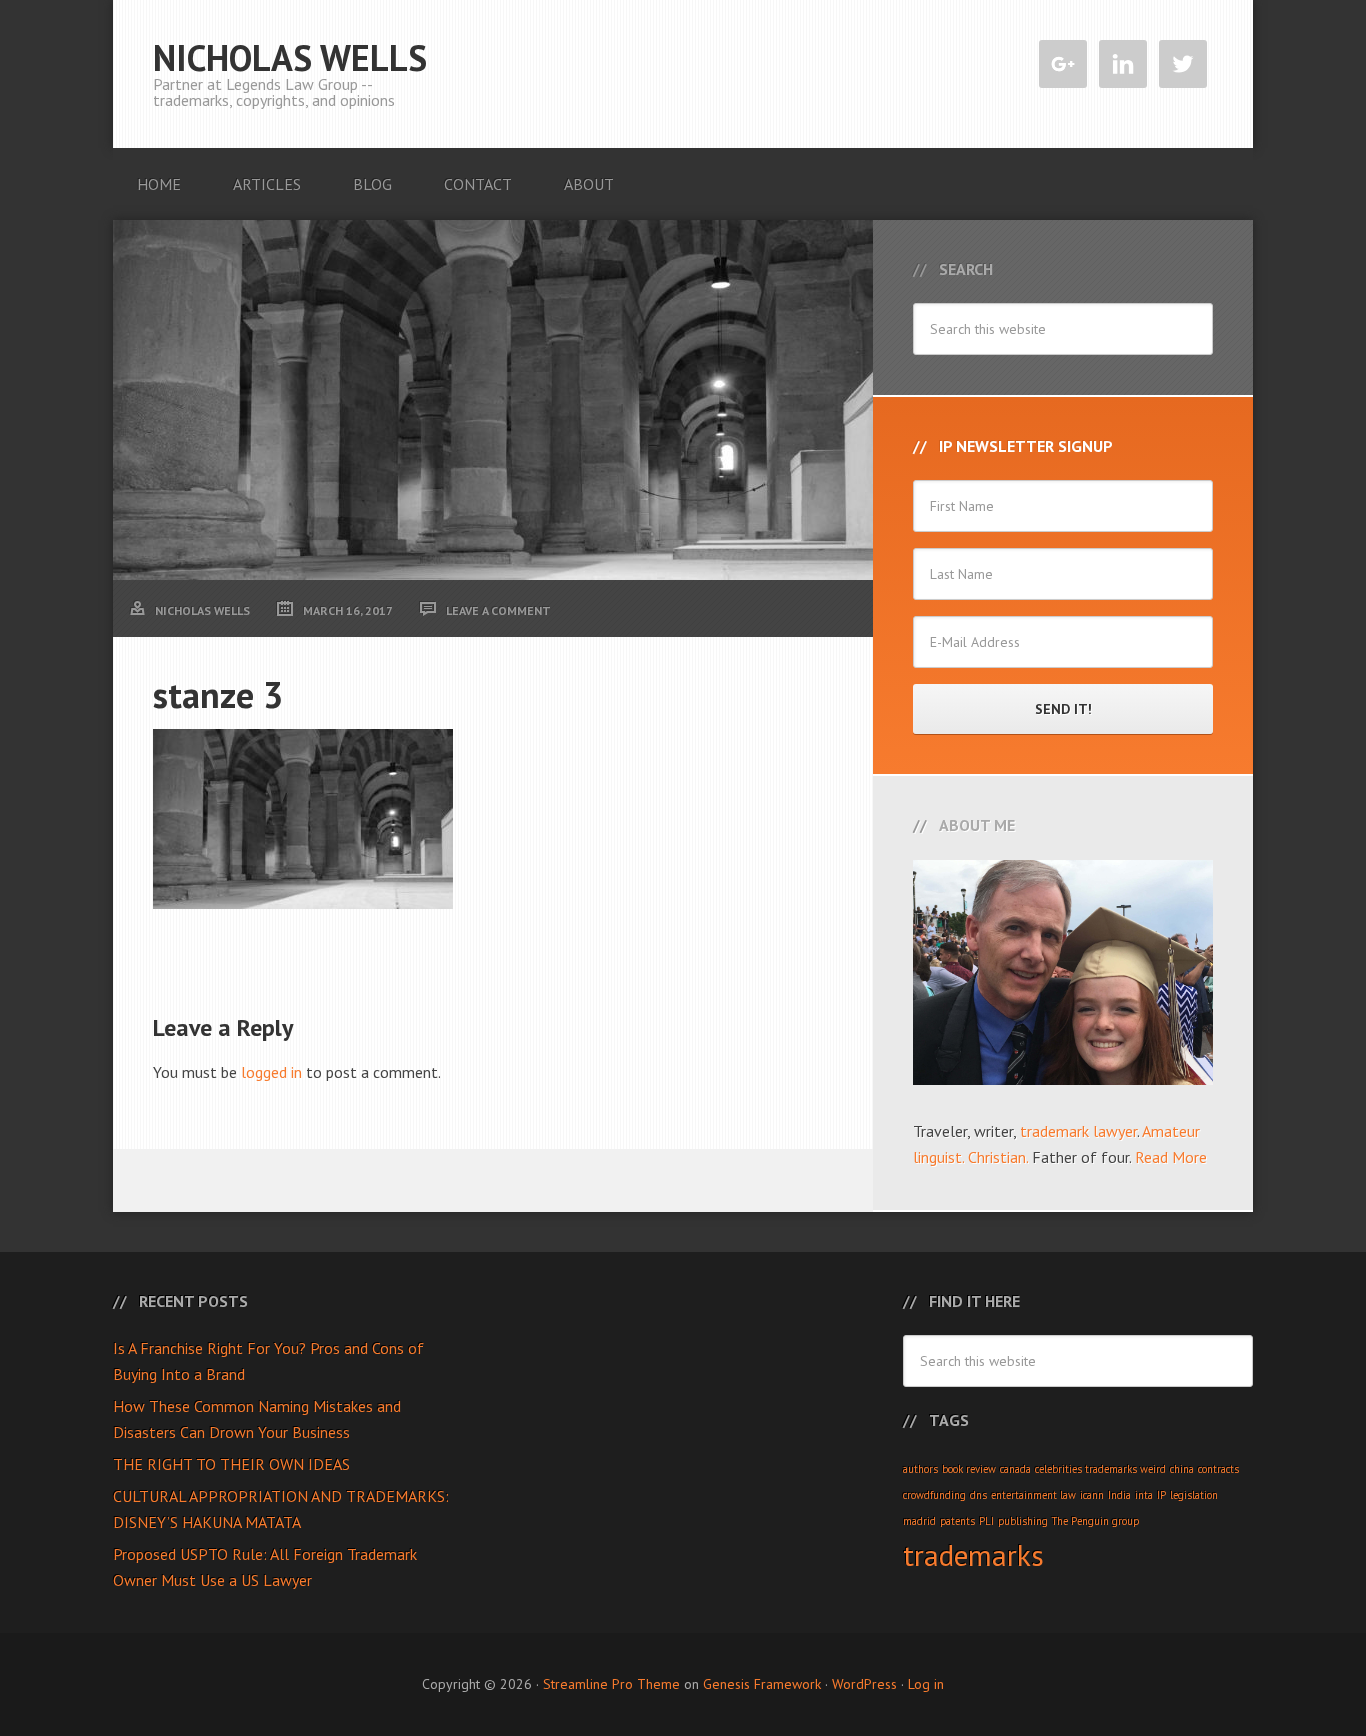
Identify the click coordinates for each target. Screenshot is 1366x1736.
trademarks (973, 1555)
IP (1161, 1495)
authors (920, 1469)
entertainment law (1033, 1495)
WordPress (864, 1684)
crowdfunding (934, 1495)
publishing (1023, 1521)
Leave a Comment (498, 610)
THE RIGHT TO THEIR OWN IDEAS (231, 1464)
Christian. (998, 1157)
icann (1092, 1495)
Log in (926, 1684)
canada (1015, 1469)
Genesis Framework (762, 1684)
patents (957, 1521)
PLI (986, 1521)
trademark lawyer (1078, 1131)
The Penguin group (1095, 1521)
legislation (1194, 1495)
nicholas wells (290, 57)
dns (978, 1495)
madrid (919, 1521)
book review (969, 1469)
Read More (1171, 1157)
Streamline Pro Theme (611, 1684)
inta (1144, 1495)
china (1182, 1469)
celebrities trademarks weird (1100, 1469)
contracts (1218, 1469)
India (1119, 1495)
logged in (271, 1072)
